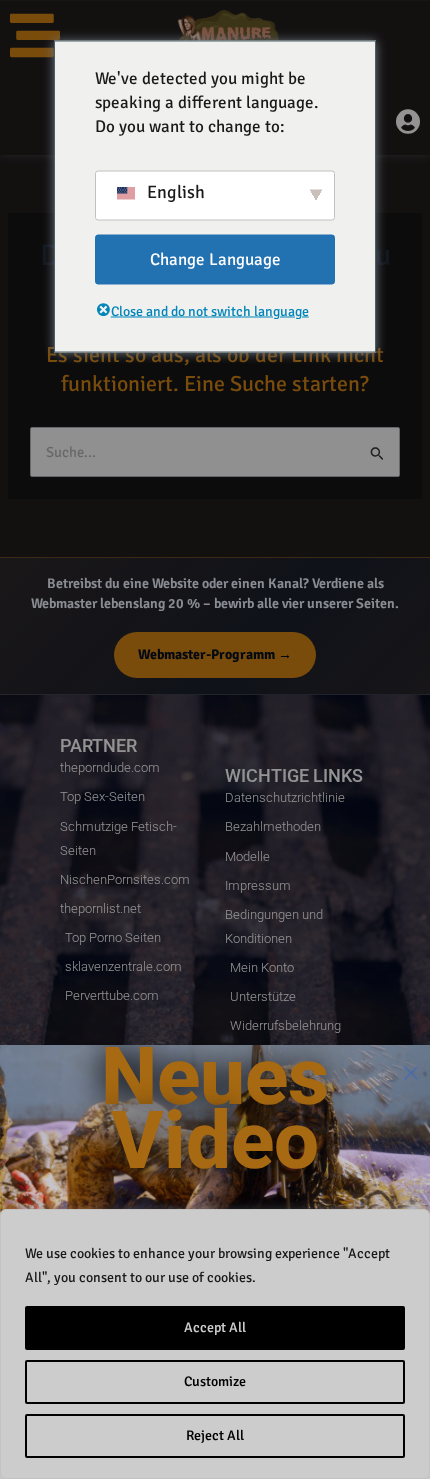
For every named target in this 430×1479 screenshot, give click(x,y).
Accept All (215, 1327)
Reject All (215, 1435)
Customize (215, 1381)
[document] (215, 739)
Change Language (215, 258)
